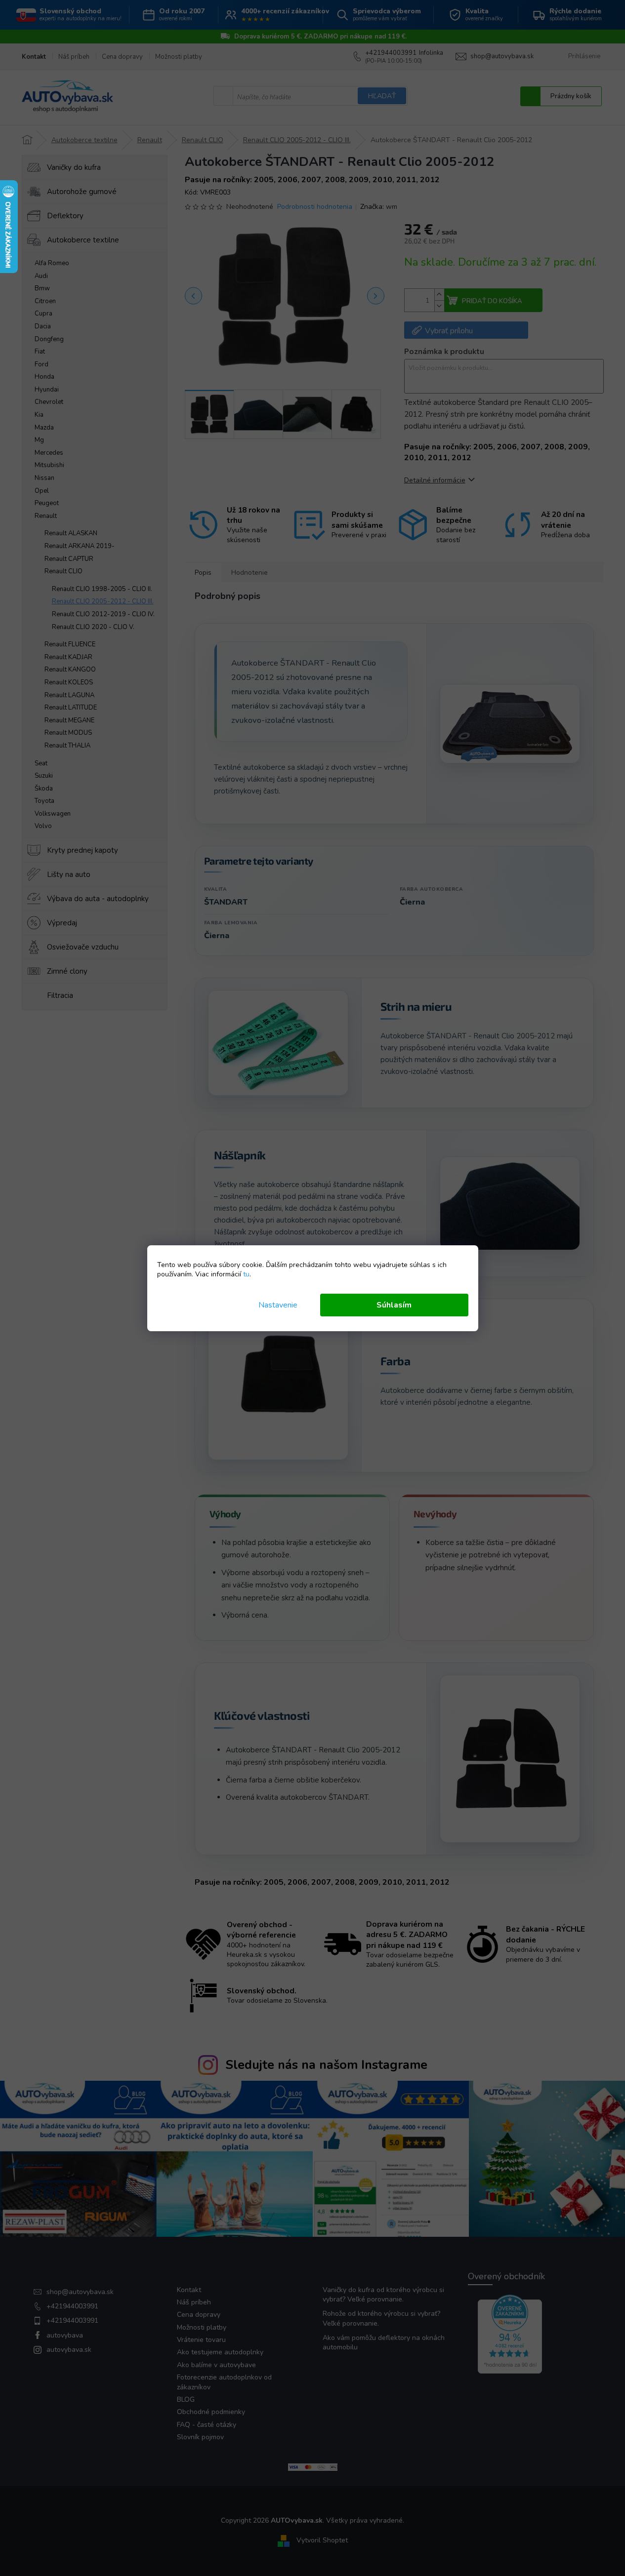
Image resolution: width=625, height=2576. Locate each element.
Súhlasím (394, 1305)
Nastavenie (278, 1305)
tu (246, 1274)
